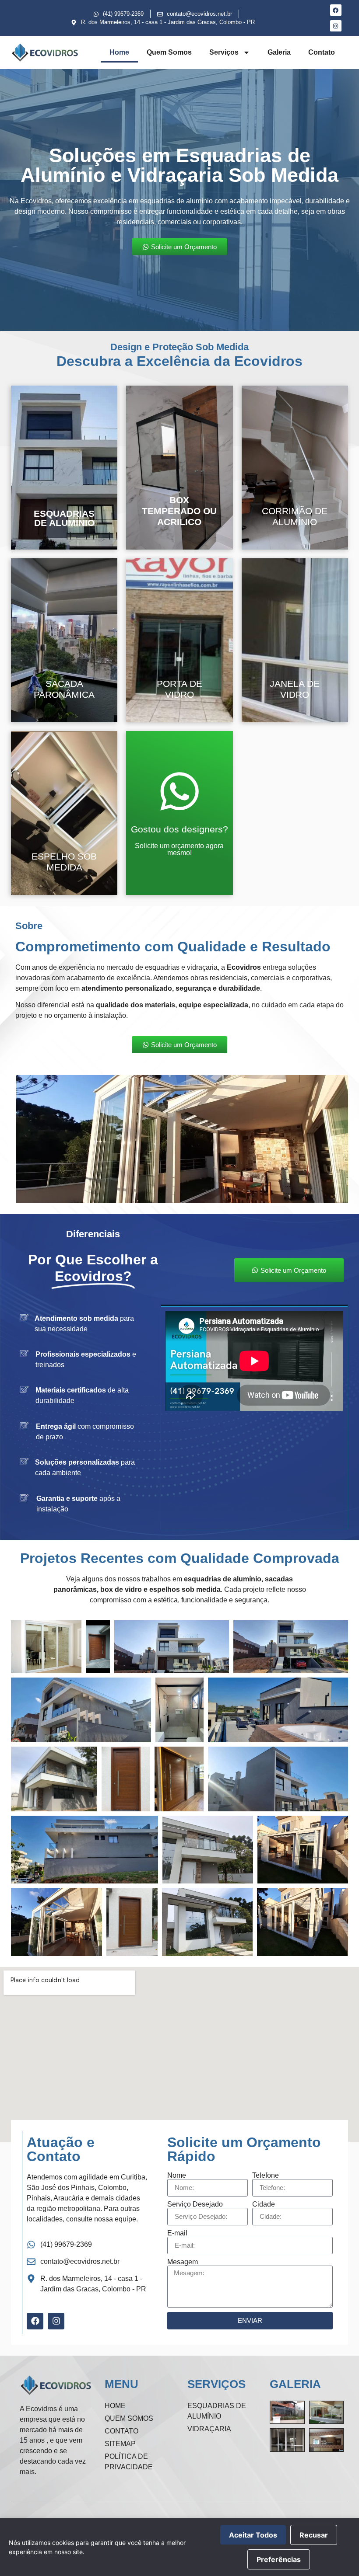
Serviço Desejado (195, 2204)
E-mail (177, 2233)
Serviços (224, 52)
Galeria (279, 52)
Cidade (264, 2204)
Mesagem (183, 2262)
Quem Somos (169, 52)
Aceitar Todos (253, 2535)
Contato (322, 52)
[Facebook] (336, 10)
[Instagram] (336, 26)
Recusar (314, 2535)
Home (119, 52)
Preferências (279, 2559)
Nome (177, 2176)
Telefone (266, 2176)
